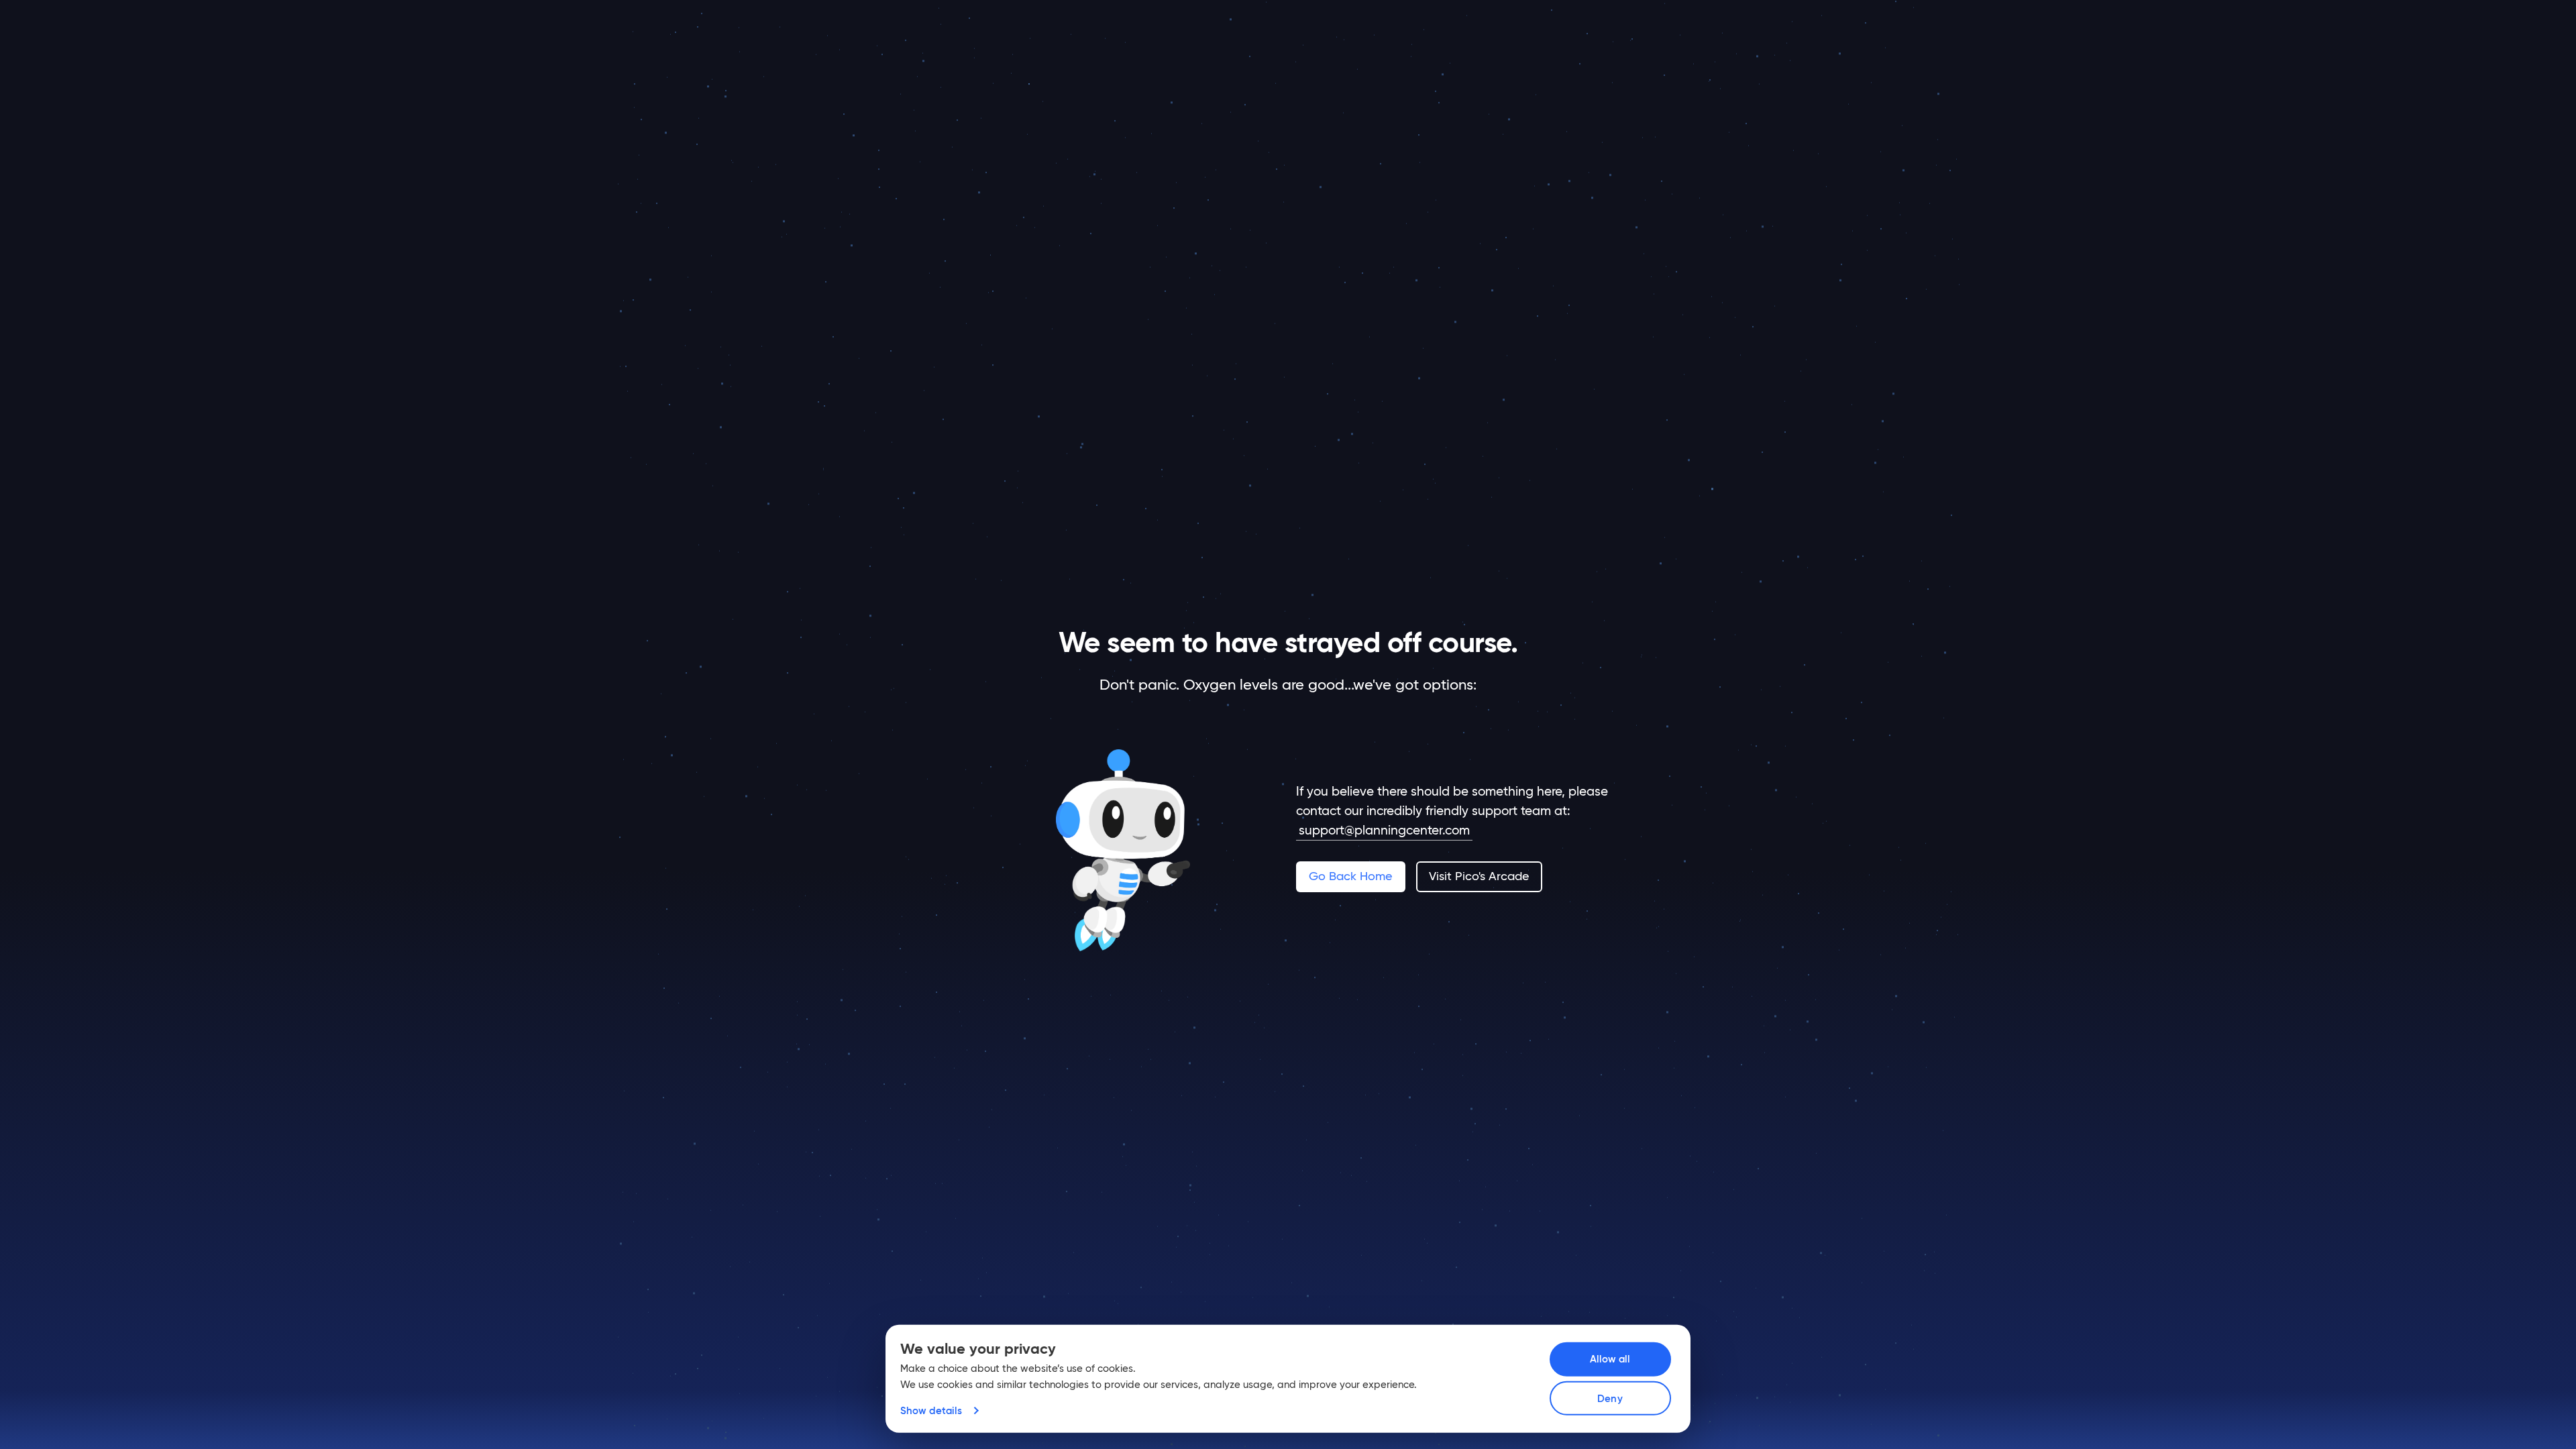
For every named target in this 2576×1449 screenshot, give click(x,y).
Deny (1610, 1398)
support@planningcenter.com (1384, 830)
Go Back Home (1350, 876)
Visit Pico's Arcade (1479, 876)
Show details (931, 1410)
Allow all (1610, 1359)
